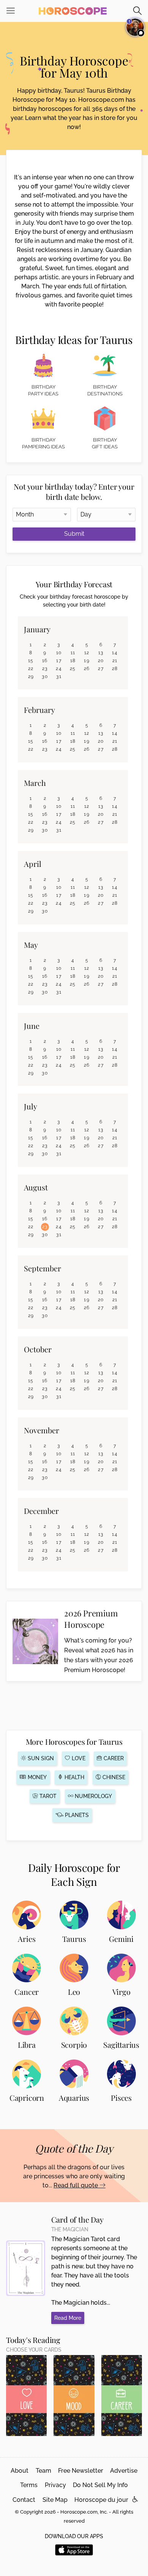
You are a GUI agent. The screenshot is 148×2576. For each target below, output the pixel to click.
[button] (135, 2500)
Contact (24, 2500)
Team (43, 2471)
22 (31, 669)
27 (101, 669)
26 (87, 669)
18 (73, 661)
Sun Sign (40, 1758)
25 (73, 669)
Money (36, 1777)
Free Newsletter (81, 2471)
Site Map (55, 2500)
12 (87, 653)
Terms (29, 2485)
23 (45, 669)
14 (115, 653)
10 (59, 653)
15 (31, 661)
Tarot (47, 1796)
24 (59, 669)
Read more (68, 2318)
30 (45, 677)
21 (115, 661)
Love (78, 1758)
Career (113, 1758)
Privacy (55, 2485)
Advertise (124, 2471)
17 (59, 661)
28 (115, 669)
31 (59, 677)
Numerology (93, 1796)
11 (73, 653)
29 (31, 677)
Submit (74, 534)
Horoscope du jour (101, 2500)
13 (101, 653)
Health (74, 1777)
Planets (76, 1815)
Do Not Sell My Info (100, 2485)
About (20, 2471)
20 (101, 661)
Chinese (113, 1777)
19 (87, 661)
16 (45, 661)
